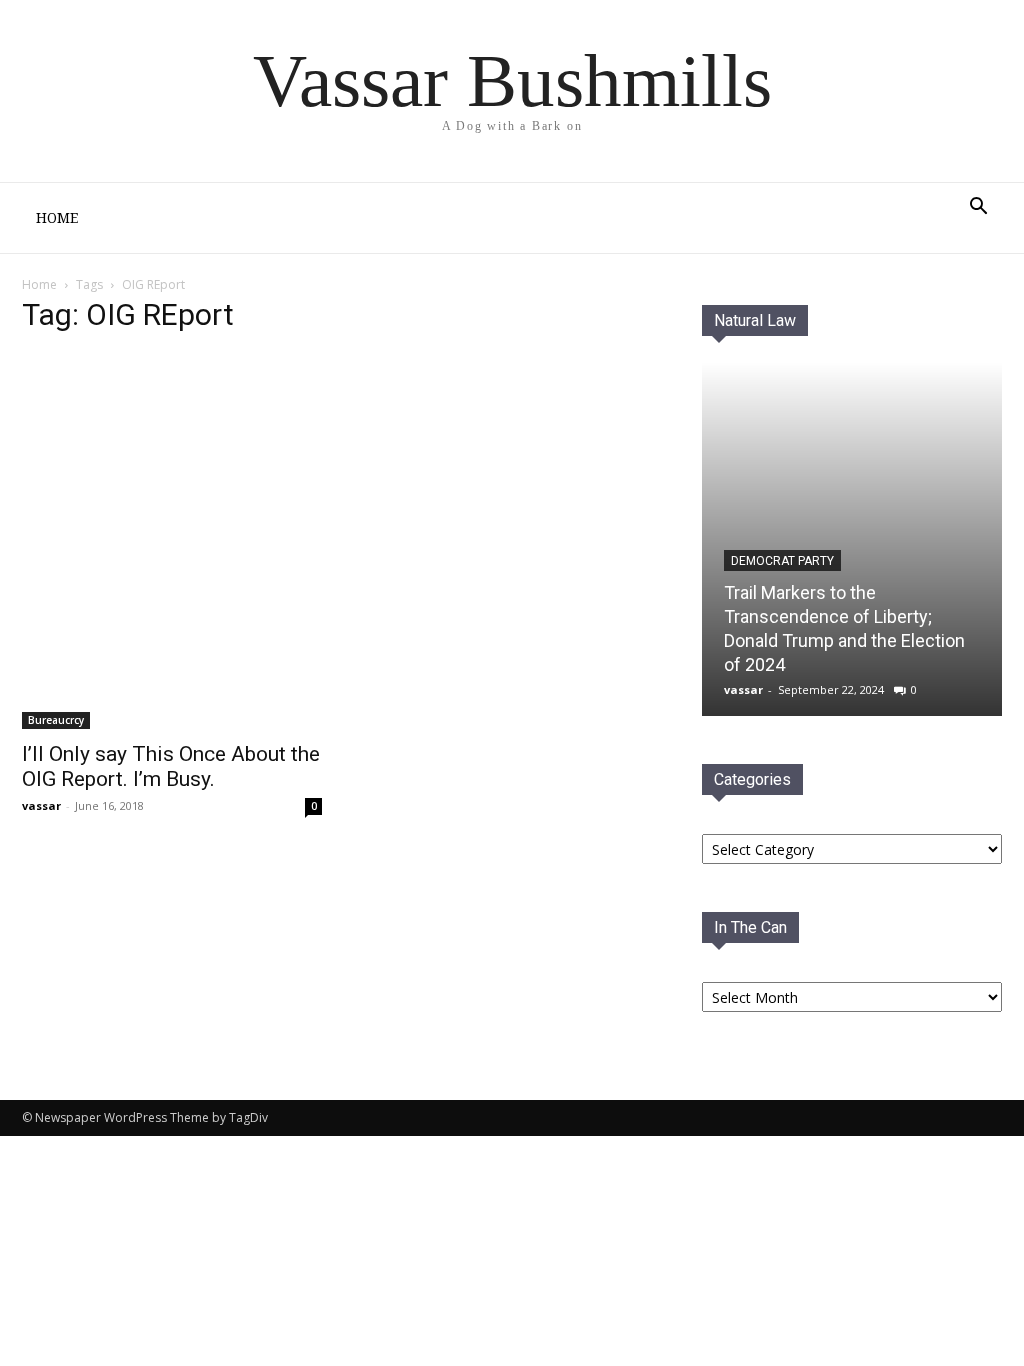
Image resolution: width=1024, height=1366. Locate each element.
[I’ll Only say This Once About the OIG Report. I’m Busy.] (172, 541)
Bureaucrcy (56, 720)
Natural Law (755, 320)
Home (57, 218)
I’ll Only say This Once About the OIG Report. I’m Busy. (171, 766)
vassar (41, 805)
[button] (978, 208)
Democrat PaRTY (782, 561)
